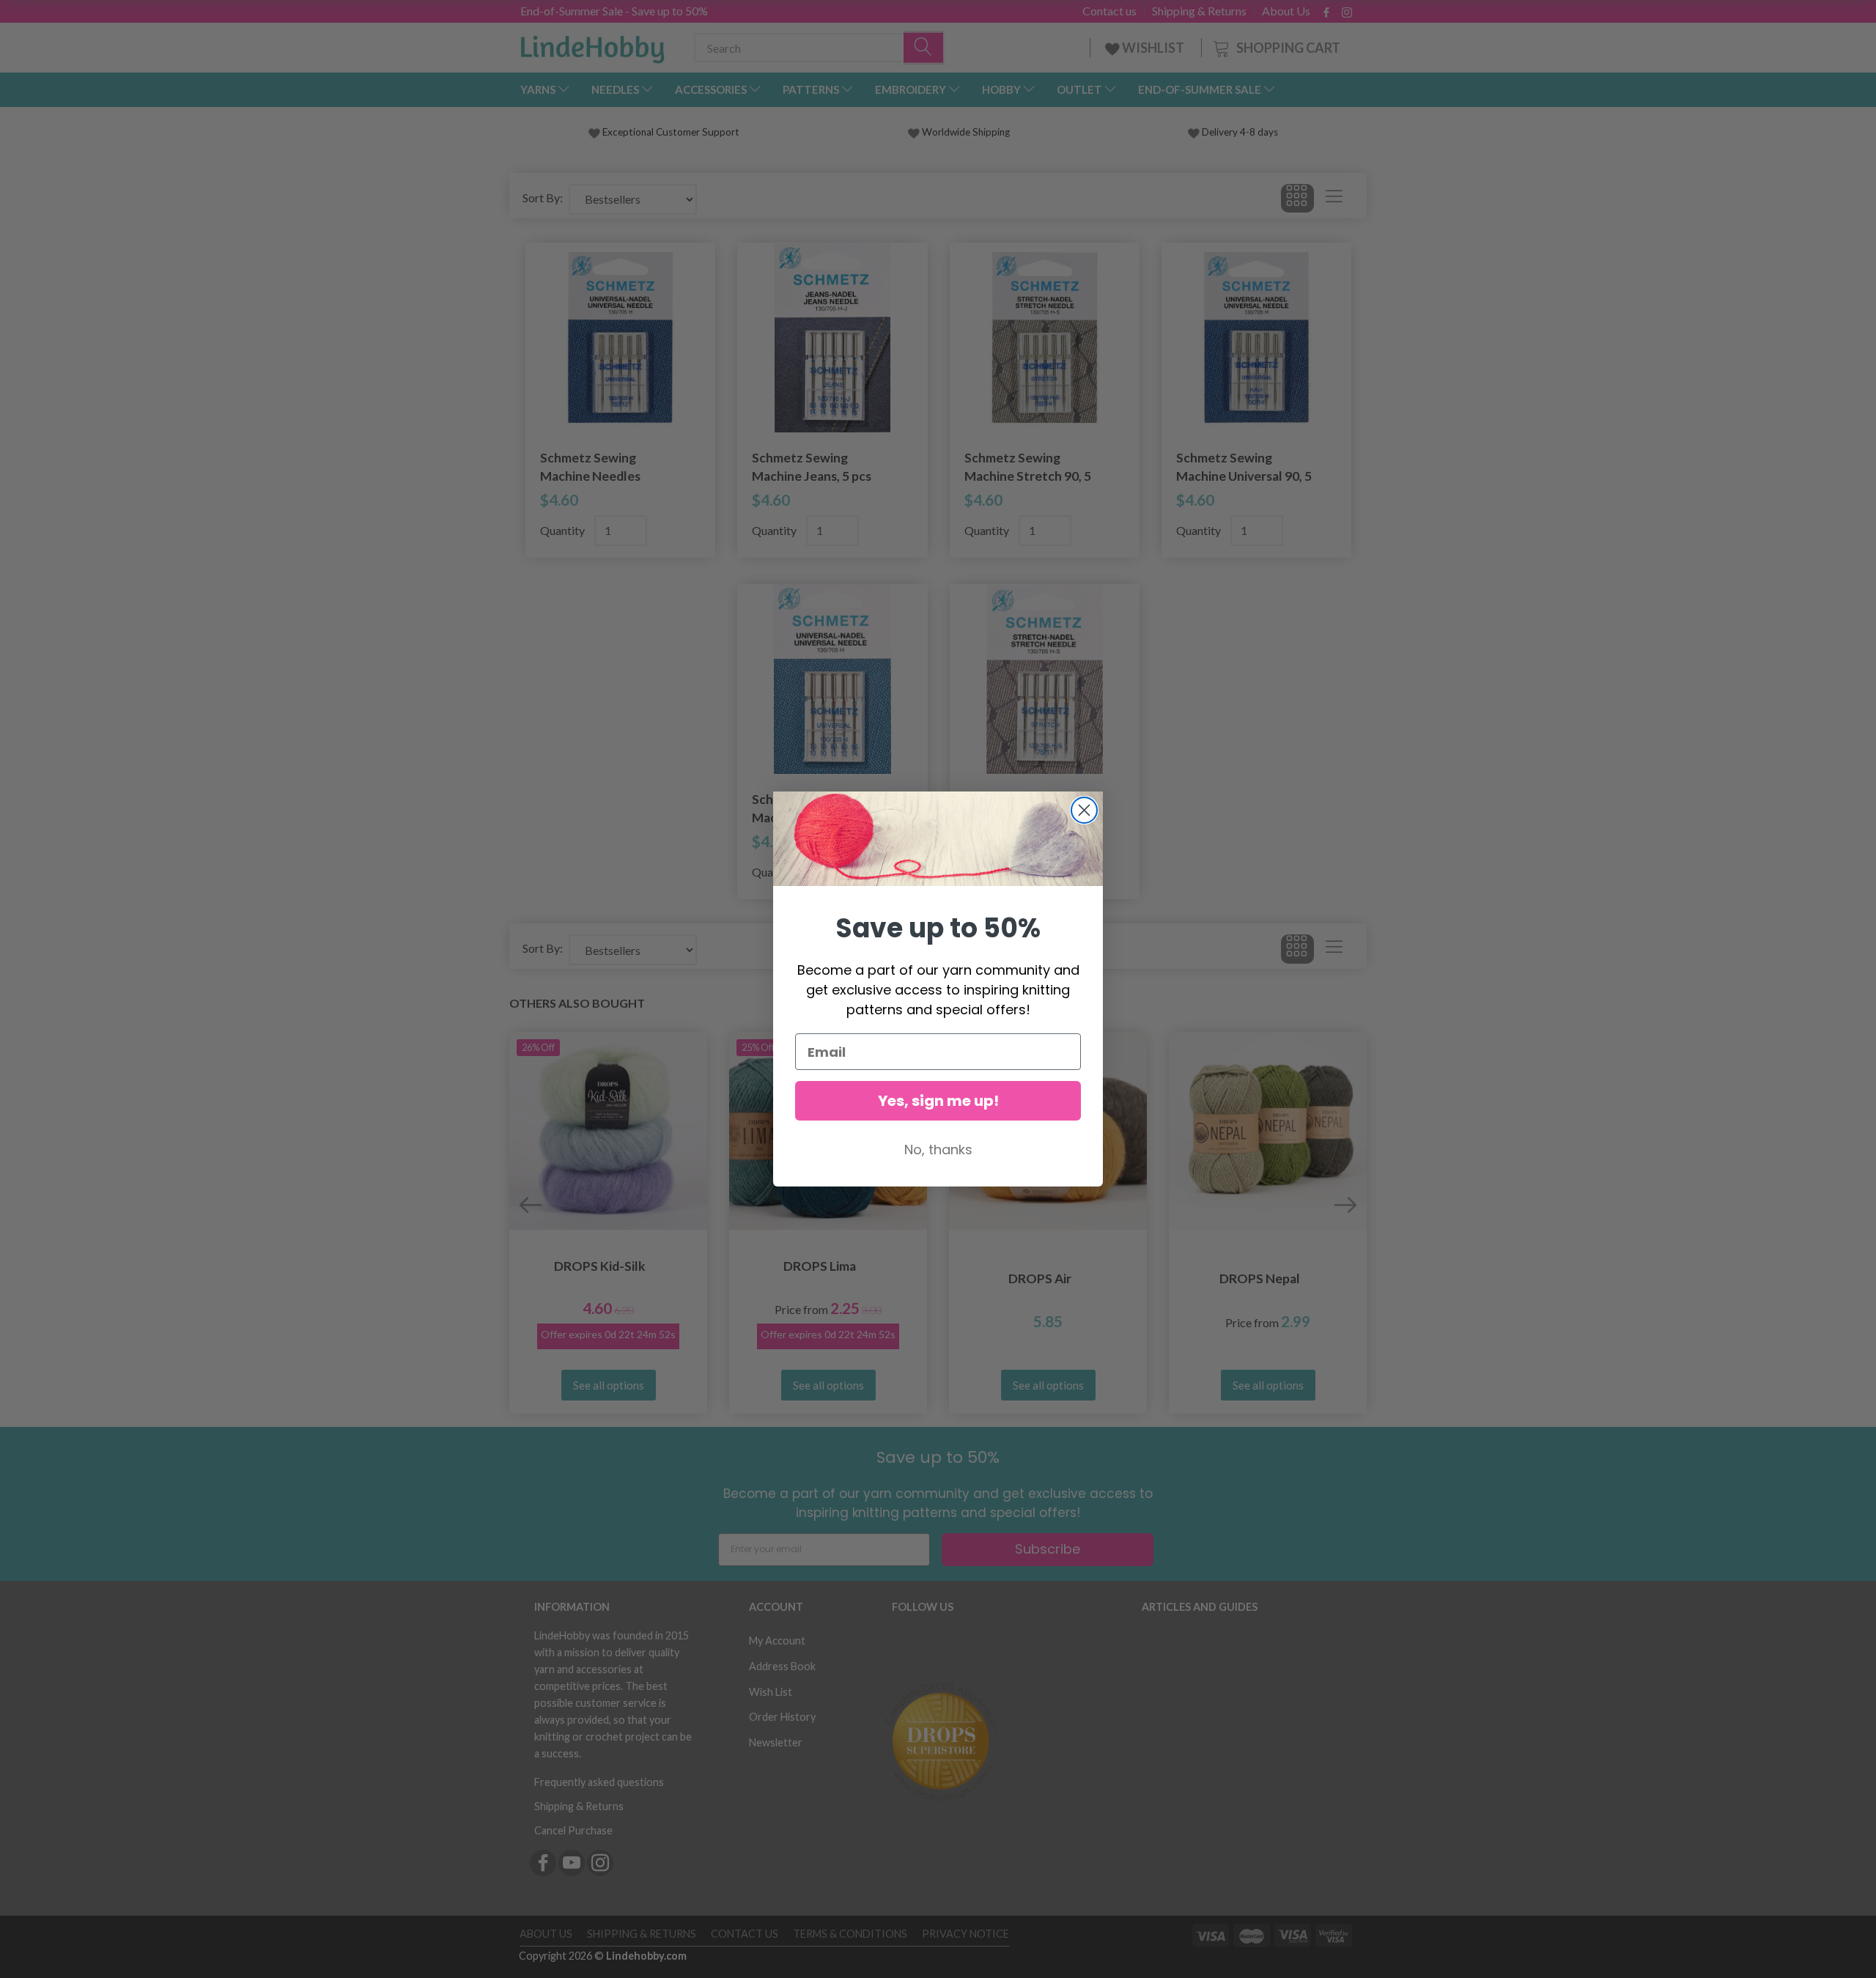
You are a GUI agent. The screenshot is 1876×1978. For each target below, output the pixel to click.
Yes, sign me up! (938, 1101)
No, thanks (938, 1149)
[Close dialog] (1084, 810)
